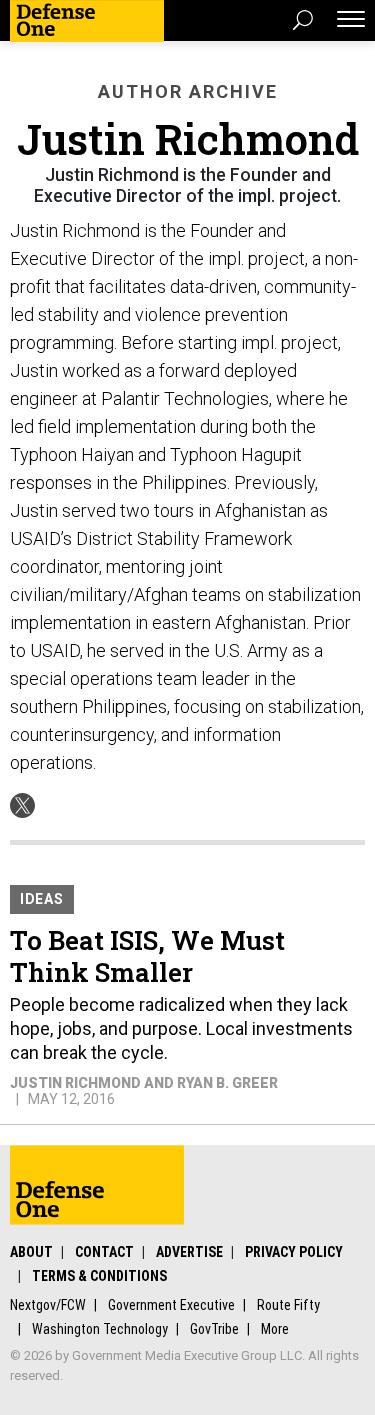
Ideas (42, 899)
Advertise (189, 1252)
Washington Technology (100, 1329)
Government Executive (171, 1305)
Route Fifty (288, 1305)
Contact (104, 1252)
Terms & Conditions (99, 1276)
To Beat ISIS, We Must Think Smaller (147, 956)
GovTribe (214, 1329)
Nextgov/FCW (48, 1305)
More (275, 1329)
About (31, 1252)
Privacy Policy (294, 1252)
